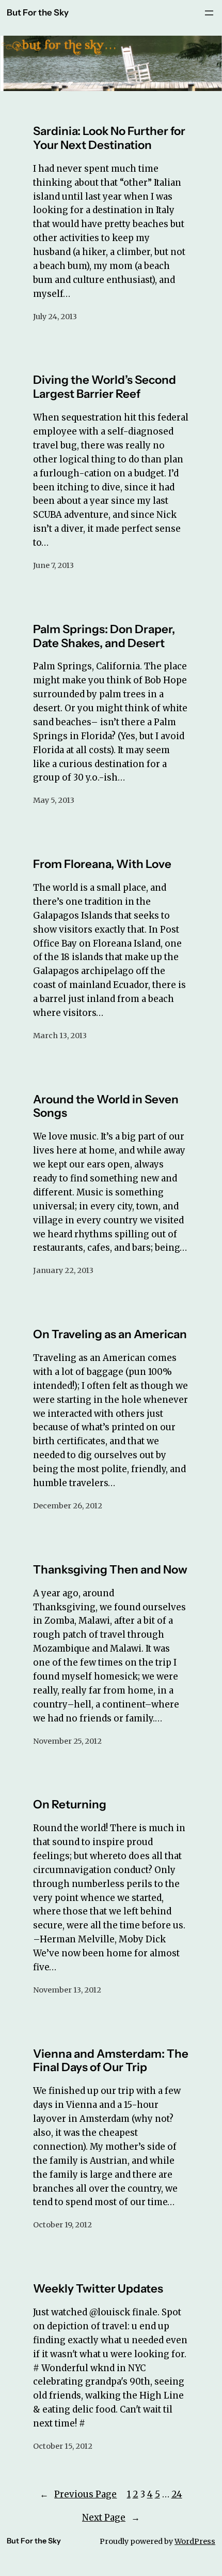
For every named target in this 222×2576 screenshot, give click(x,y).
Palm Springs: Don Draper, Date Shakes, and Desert (104, 636)
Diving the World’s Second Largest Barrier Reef (105, 387)
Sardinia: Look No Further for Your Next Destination (109, 138)
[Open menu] (209, 13)
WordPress (195, 2541)
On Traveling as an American (110, 1334)
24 (177, 2494)
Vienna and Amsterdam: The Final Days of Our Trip (111, 2061)
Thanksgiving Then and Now (110, 1570)
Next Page (111, 2518)
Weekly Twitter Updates (98, 2289)
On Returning (70, 1804)
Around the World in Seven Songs (106, 1106)
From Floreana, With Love (102, 864)
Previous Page (78, 2494)
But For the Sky (38, 12)
